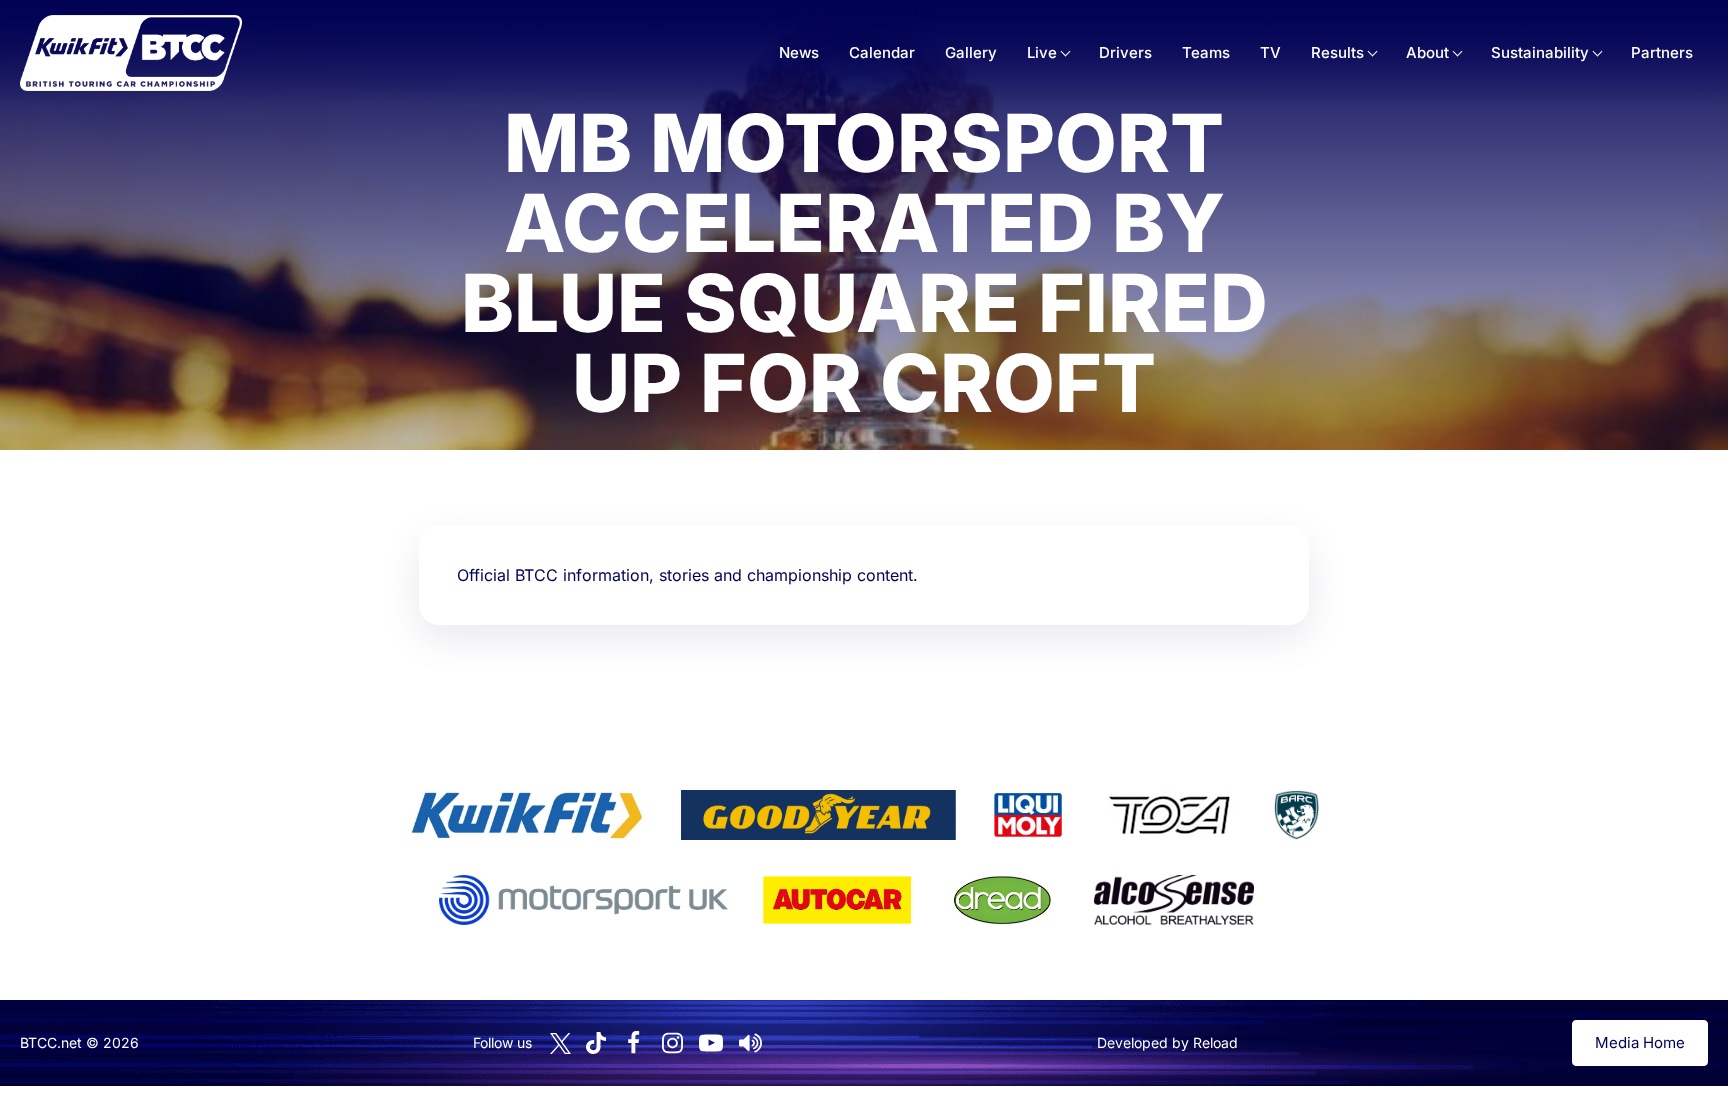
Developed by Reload (1167, 1042)
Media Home (1640, 1042)
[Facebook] (633, 1043)
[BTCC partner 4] (1169, 815)
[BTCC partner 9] (1174, 900)
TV (1270, 52)
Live (1042, 52)
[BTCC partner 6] (583, 900)
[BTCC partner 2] (818, 815)
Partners (1662, 52)
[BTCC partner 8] (1002, 900)
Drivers (1125, 52)
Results (1337, 52)
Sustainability (1540, 52)
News (799, 52)
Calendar (882, 52)
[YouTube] (711, 1043)
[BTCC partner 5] (1296, 815)
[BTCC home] (131, 53)
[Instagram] (672, 1043)
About (1427, 52)
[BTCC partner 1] (527, 815)
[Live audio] (750, 1043)
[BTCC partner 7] (837, 900)
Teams (1206, 52)
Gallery (971, 52)
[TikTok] (596, 1043)
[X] (560, 1043)
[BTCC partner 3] (1028, 815)
